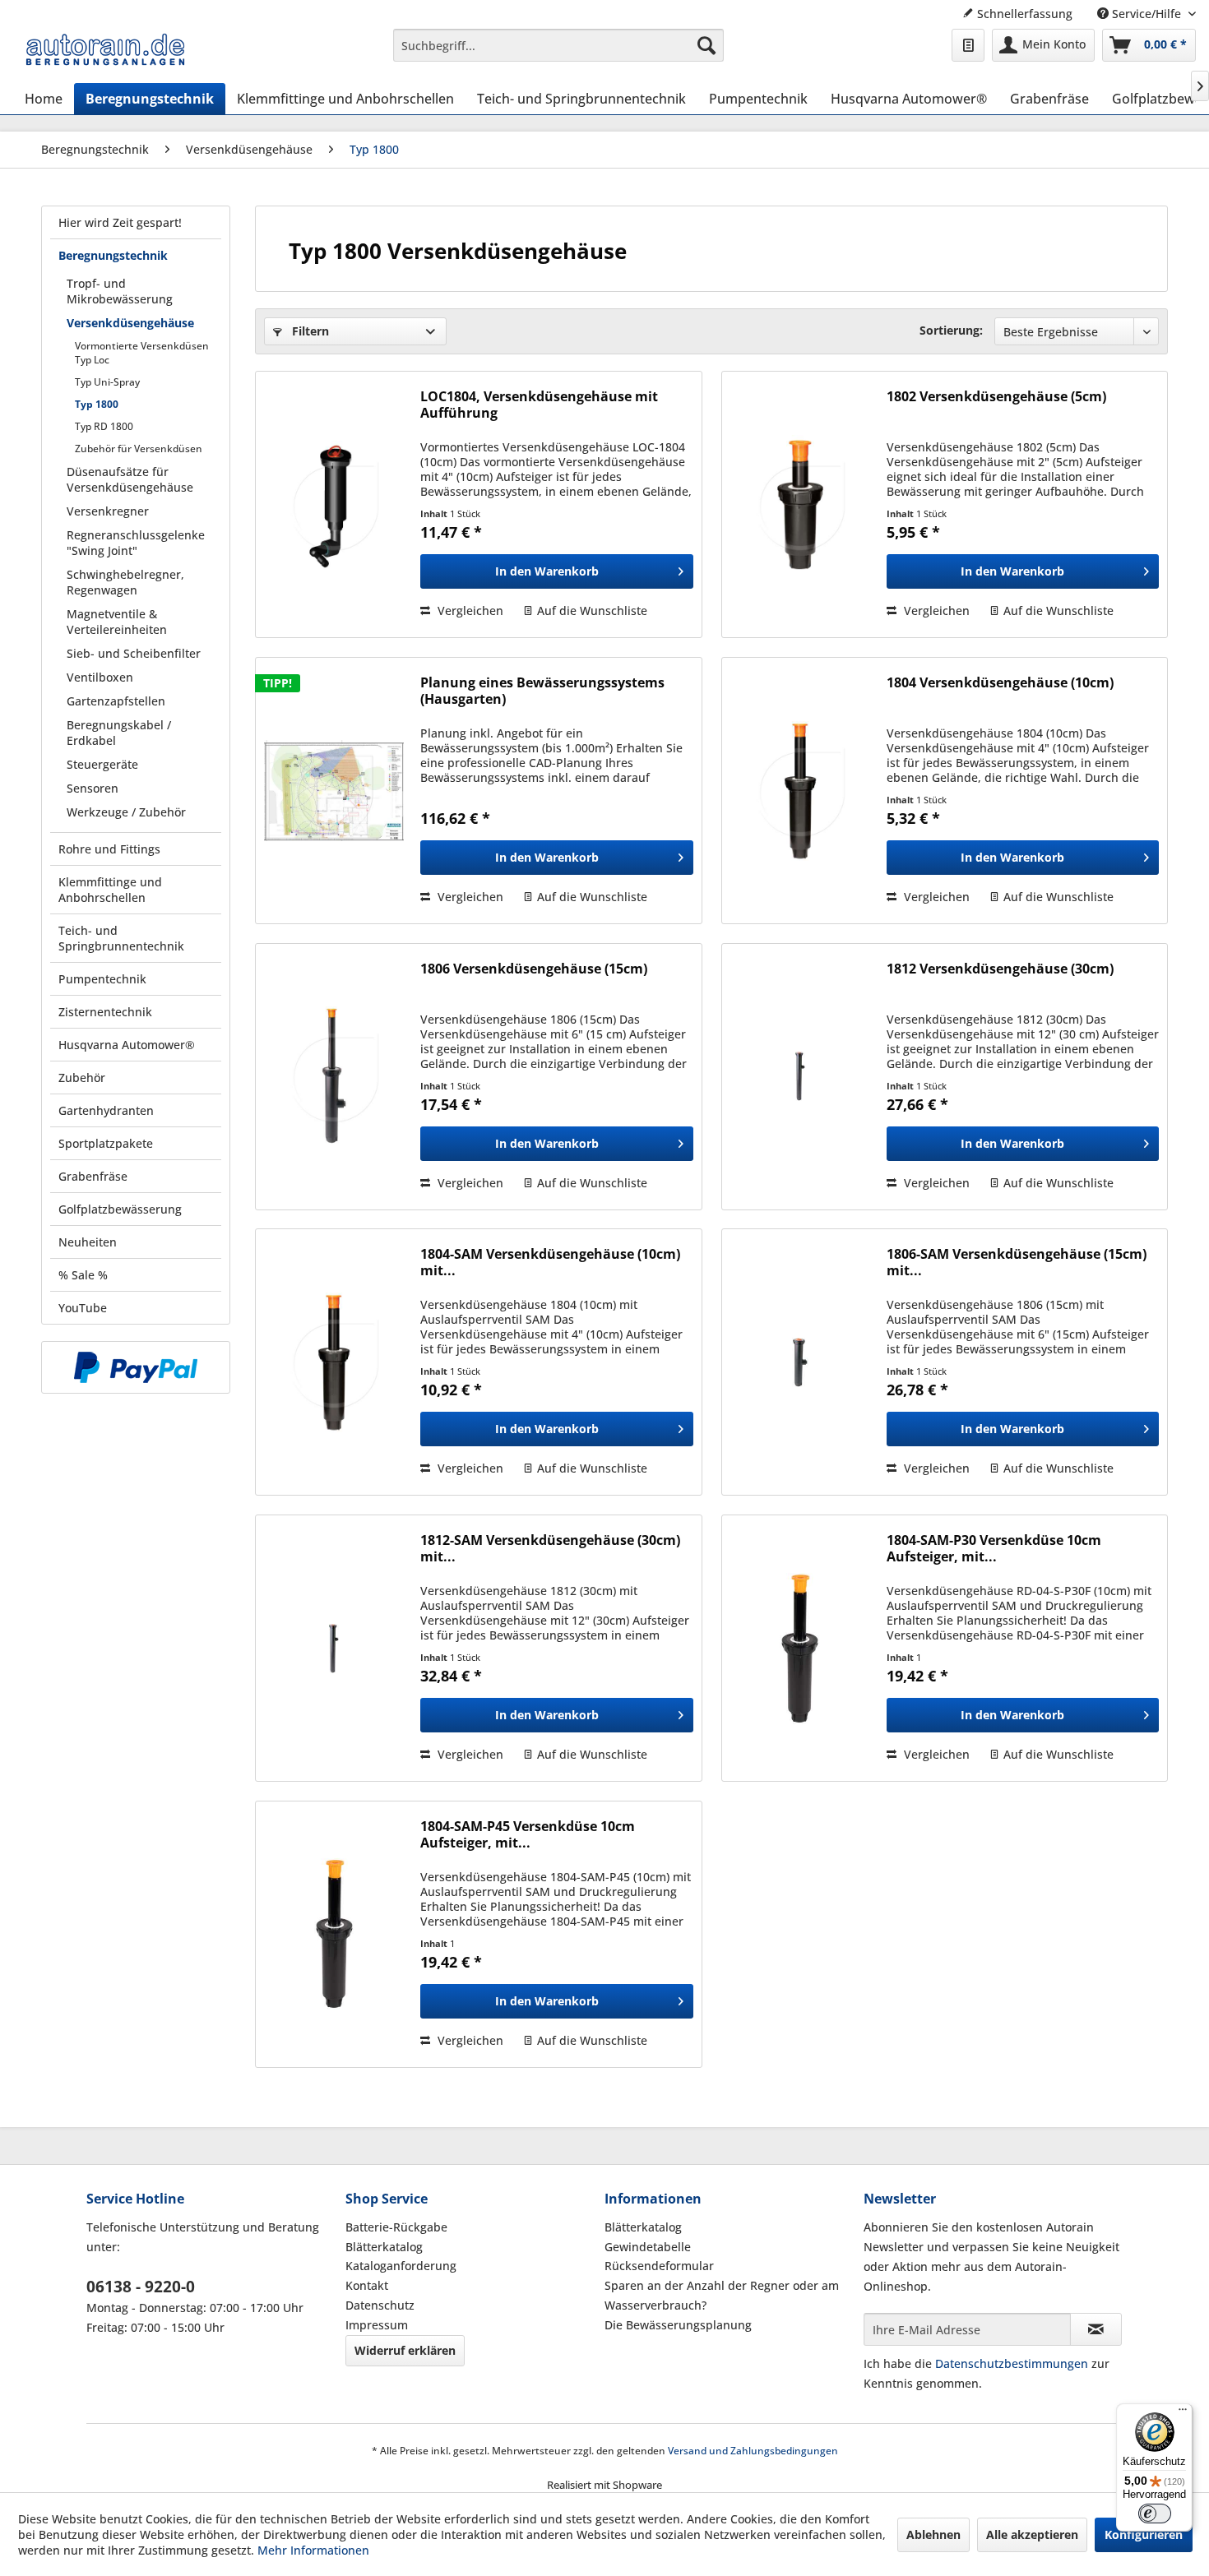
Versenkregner (108, 511)
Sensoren (93, 788)
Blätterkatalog (384, 2247)
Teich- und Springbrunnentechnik (121, 938)
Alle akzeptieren (1032, 2534)
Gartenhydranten (106, 1110)
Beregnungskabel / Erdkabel (119, 733)
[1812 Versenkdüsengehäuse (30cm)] (800, 1077)
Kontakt (367, 2285)
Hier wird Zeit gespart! (120, 222)
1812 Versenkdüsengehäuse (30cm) (1000, 969)
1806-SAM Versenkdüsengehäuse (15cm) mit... (1017, 1262)
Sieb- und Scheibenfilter (134, 653)
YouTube (83, 1308)
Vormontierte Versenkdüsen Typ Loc (142, 353)
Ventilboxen (100, 677)
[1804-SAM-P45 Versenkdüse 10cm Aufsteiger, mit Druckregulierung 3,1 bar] (334, 1934)
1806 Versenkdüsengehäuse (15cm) (534, 969)
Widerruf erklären (405, 2350)
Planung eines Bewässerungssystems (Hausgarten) (542, 691)
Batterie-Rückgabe (396, 2227)
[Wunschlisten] (968, 45)
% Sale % (83, 1275)
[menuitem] (559, 45)
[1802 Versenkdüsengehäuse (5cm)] (800, 504)
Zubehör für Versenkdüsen (139, 449)
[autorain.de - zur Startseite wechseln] (105, 49)
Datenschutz (380, 2305)
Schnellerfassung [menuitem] (1023, 14)
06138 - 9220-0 (141, 2287)
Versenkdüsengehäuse (130, 323)
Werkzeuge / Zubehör (126, 812)
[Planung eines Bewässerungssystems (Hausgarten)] (334, 791)
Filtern (309, 331)
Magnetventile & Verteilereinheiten (117, 622)
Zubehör (82, 1078)
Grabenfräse (93, 1176)
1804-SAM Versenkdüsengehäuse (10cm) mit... (550, 1262)
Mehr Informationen (313, 2550)
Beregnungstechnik (113, 255)
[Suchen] (706, 45)
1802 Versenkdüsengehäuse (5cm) (996, 397)
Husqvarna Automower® (127, 1045)
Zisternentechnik (105, 1012)
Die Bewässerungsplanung (678, 2325)
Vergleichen (469, 610)
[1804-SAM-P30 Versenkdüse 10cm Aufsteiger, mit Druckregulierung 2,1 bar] (800, 1648)
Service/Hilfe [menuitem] (1146, 14)
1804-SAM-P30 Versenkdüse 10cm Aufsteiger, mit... (994, 1548)
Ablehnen (933, 2534)
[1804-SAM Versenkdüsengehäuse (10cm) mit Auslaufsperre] (334, 1362)
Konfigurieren (1144, 2534)
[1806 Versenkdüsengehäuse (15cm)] (334, 1077)
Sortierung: (951, 330)
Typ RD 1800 (104, 426)
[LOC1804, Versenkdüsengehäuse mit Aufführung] (334, 504)
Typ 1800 (97, 404)
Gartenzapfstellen (116, 701)
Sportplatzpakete (106, 1143)
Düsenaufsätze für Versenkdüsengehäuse (130, 479)
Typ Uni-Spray (107, 382)
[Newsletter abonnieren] (1096, 2329)
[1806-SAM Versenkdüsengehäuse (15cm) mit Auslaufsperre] (800, 1362)
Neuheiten (88, 1242)
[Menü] (1183, 2413)
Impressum (377, 2325)
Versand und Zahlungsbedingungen (753, 2451)
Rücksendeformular (659, 2266)
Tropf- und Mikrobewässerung (120, 291)
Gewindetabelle (648, 2247)
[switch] (1155, 2514)
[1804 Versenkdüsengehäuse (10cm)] (800, 791)
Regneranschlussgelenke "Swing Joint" (136, 543)
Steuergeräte (102, 764)
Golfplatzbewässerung (120, 1209)
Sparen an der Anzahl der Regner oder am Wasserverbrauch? (722, 2295)
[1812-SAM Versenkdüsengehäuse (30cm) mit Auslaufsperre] (334, 1648)
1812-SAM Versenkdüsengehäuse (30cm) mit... (550, 1548)
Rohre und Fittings (109, 849)
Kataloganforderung (401, 2266)
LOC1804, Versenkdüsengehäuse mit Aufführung (539, 405)
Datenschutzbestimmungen (1012, 2363)
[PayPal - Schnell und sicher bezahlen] (136, 1367)
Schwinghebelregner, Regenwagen (125, 582)
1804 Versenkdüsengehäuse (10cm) (1000, 683)
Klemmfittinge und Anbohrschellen (110, 890)
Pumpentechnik (102, 979)
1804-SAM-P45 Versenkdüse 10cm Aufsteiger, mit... (528, 1834)
